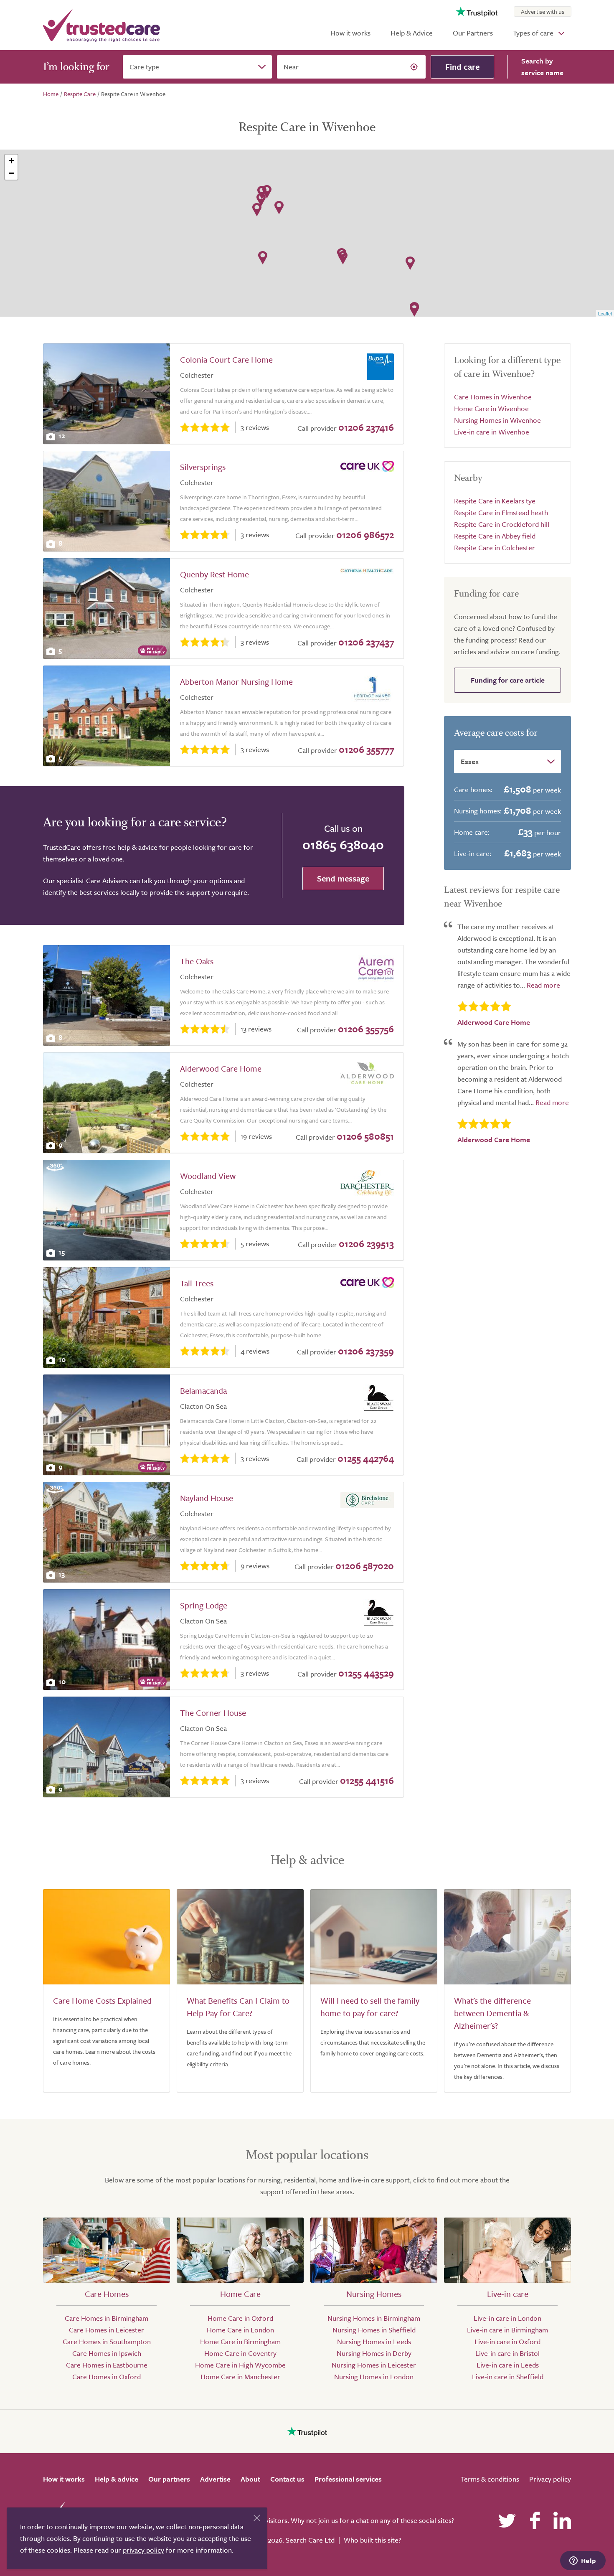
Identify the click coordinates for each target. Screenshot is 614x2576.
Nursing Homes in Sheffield (374, 2330)
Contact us (287, 2479)
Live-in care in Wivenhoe (492, 432)
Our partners (169, 2479)
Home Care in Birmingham (240, 2341)
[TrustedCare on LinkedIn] (562, 2520)
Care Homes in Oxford (107, 2377)
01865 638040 (343, 844)
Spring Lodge (204, 1605)
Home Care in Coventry (240, 2353)
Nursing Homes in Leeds (374, 2341)
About (250, 2479)
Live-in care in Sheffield (508, 2377)
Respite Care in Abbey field (495, 536)
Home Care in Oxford (240, 2318)
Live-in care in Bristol (507, 2353)
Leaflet (605, 313)
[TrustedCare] (101, 25)
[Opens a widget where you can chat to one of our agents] (583, 2561)
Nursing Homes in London (374, 2377)
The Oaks (197, 961)
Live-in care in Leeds (508, 2365)
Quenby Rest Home (214, 574)
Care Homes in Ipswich (107, 2353)
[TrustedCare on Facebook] (535, 2520)
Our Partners (473, 33)
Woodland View (208, 1176)
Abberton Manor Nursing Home (236, 682)
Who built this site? (372, 2540)
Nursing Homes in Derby (374, 2353)
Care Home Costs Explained (102, 2001)
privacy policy (143, 2550)
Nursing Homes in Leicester (374, 2365)
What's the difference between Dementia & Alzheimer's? (492, 2013)
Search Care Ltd (310, 2540)
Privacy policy (550, 2479)
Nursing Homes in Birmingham (374, 2318)
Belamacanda (203, 1391)
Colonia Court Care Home (226, 359)
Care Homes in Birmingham (107, 2318)
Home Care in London (240, 2330)
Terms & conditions (490, 2479)
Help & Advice (412, 33)
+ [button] (11, 161)
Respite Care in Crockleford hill (502, 524)
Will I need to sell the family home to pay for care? (370, 2007)
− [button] (11, 173)
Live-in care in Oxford (507, 2341)
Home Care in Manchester (240, 2377)
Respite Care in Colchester (495, 547)
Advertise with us (543, 11)
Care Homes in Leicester (107, 2330)
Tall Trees (197, 1283)
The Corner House (213, 1713)
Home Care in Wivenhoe (491, 408)
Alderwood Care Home (221, 1068)
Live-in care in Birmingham (507, 2330)
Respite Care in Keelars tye (495, 501)
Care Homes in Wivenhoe (493, 397)
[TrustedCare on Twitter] (507, 2520)
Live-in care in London (507, 2318)
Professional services (348, 2479)
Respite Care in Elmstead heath (501, 512)
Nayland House (207, 1498)
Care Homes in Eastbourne (107, 2365)
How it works (350, 33)
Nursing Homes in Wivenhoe (497, 420)
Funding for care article (508, 680)
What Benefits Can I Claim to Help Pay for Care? (238, 2007)
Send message (343, 878)
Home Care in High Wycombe (240, 2365)
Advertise (215, 2479)
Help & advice (117, 2479)
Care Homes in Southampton (107, 2341)
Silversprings (203, 467)
